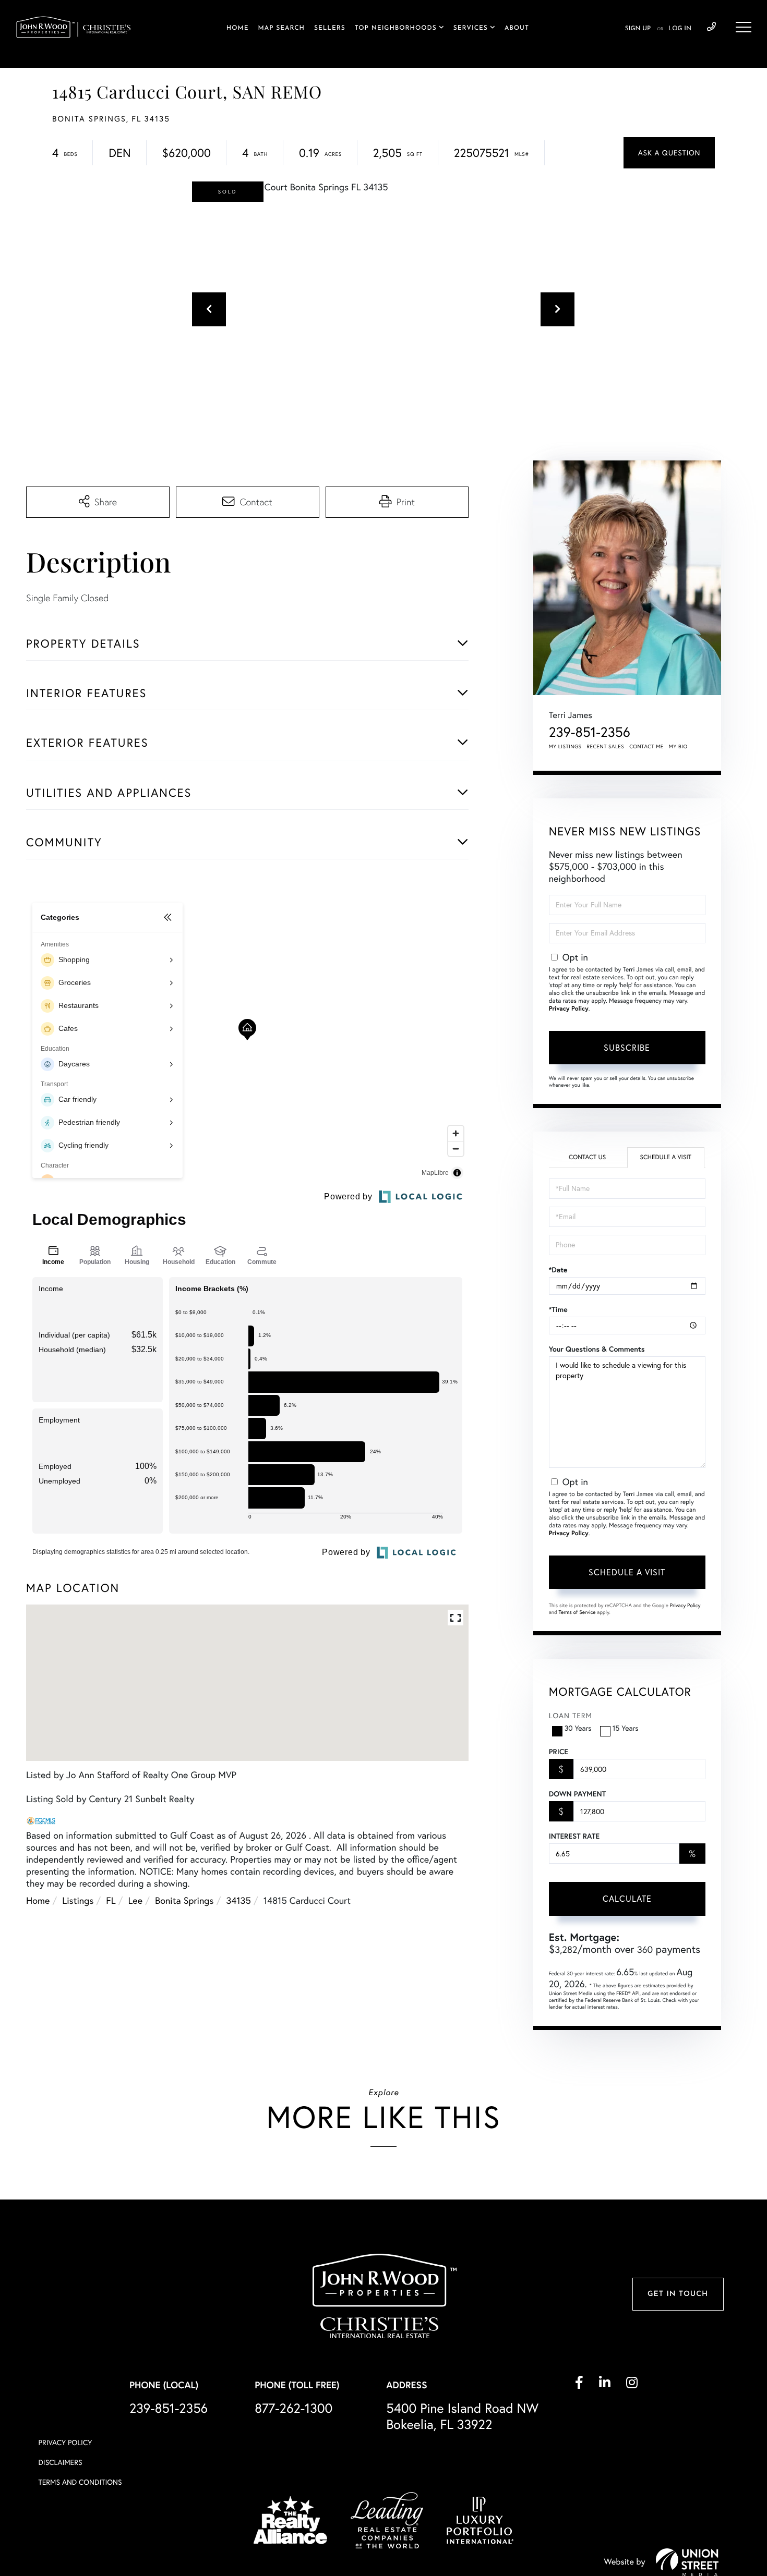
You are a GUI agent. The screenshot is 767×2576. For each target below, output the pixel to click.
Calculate (627, 1899)
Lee (136, 1900)
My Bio (678, 746)
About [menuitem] (517, 28)
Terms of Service (577, 1612)
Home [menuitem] (238, 28)
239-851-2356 (711, 27)
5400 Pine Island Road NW (462, 2416)
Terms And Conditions (80, 2482)
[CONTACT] (669, 153)
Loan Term (571, 1716)
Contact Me (646, 746)
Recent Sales (606, 746)
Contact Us (587, 1157)
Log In (680, 29)
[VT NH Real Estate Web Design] (687, 2562)
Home (38, 1900)
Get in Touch (678, 2294)
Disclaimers (61, 2462)
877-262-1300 (293, 2408)
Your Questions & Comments (597, 1349)
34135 (238, 1900)
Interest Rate (574, 1836)
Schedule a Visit (666, 1157)
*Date (558, 1270)
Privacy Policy (569, 1009)
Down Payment (577, 1794)
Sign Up (638, 29)
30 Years (578, 1728)
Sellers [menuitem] (330, 28)
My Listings (565, 746)
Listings (78, 1900)
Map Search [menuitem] (281, 28)
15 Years (626, 1728)
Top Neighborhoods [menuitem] (396, 28)
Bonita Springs (184, 1900)
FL (111, 1900)
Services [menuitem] (471, 28)
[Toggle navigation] (744, 27)
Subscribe (627, 1048)
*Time (558, 1309)
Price (559, 1752)
